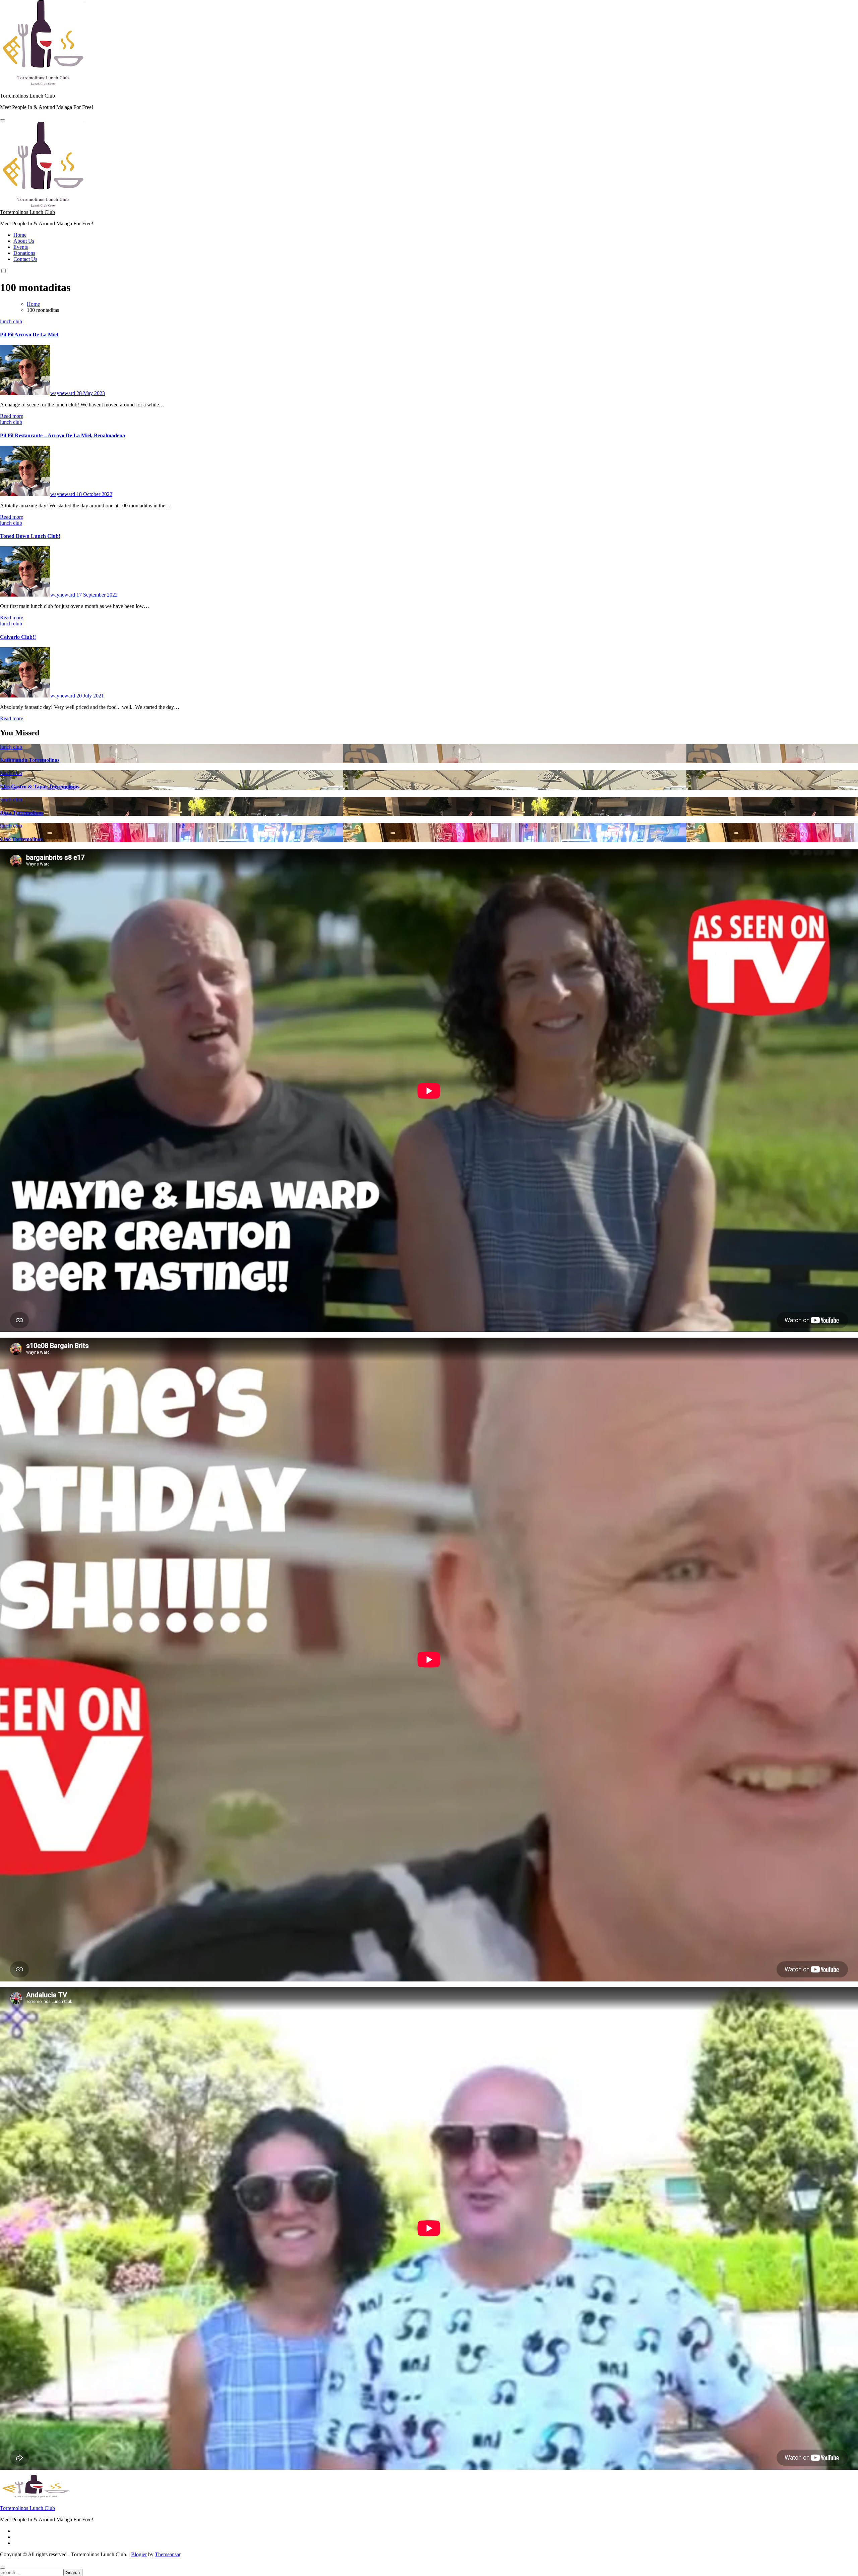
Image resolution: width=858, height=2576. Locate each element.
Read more (12, 416)
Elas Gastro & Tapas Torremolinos (40, 787)
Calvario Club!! (18, 637)
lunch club (11, 321)
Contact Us (25, 259)
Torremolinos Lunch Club (27, 96)
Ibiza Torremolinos (22, 813)
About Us (24, 241)
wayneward (63, 393)
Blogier (139, 2554)
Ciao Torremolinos (21, 839)
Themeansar (168, 2554)
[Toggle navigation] (3, 120)
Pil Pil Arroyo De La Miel (29, 334)
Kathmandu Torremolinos (30, 760)
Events (21, 247)
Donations (24, 253)
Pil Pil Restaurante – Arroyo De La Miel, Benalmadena (63, 435)
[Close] (3, 2568)
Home (20, 235)
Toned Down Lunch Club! (30, 536)
